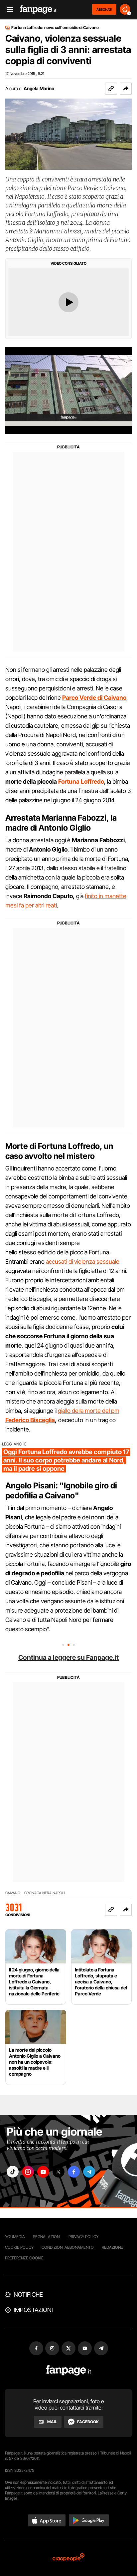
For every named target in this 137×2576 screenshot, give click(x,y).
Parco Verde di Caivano (94, 698)
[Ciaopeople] (68, 2558)
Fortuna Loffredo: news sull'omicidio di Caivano (55, 28)
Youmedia (15, 2237)
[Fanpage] (69, 2370)
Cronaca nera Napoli (45, 1893)
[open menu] (8, 9)
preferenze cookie (24, 2258)
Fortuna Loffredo (80, 781)
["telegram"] (89, 2172)
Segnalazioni (47, 2237)
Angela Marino (39, 88)
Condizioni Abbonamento (68, 2247)
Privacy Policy (83, 2237)
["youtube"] (43, 2172)
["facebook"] (74, 2172)
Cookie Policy (19, 2247)
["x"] (59, 2172)
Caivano (13, 1893)
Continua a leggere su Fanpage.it (68, 1658)
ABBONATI (104, 9)
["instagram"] (28, 2172)
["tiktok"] (13, 2172)
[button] (126, 89)
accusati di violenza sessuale (83, 1262)
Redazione (112, 2247)
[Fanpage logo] (38, 9)
